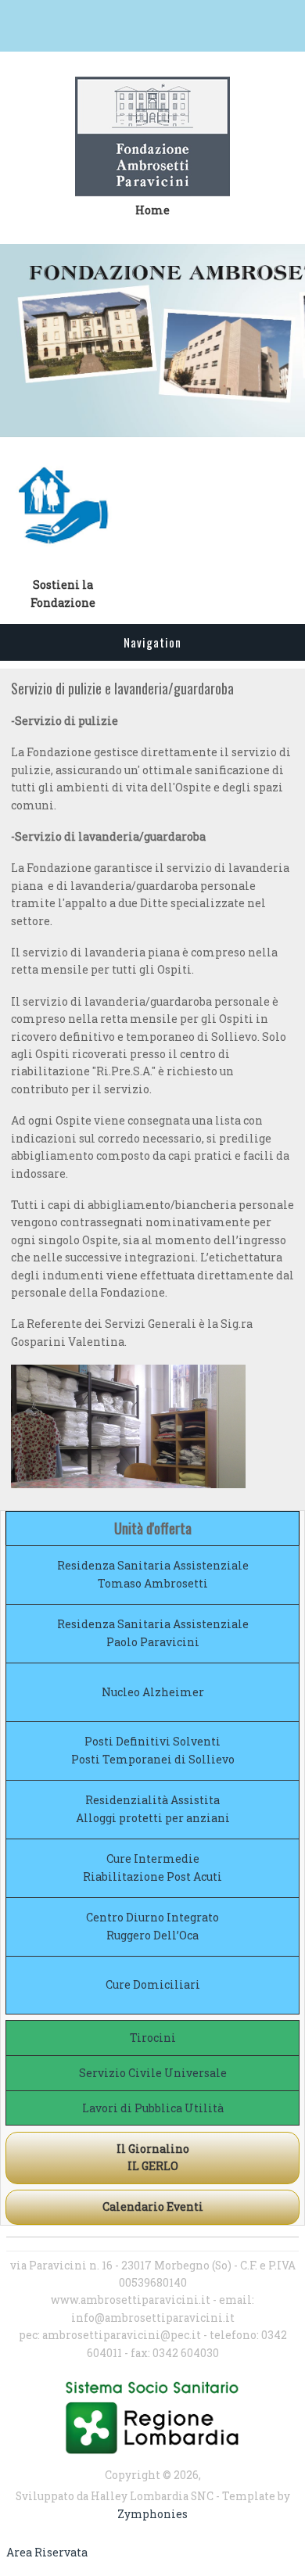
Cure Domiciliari (153, 1984)
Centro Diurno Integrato (152, 1917)
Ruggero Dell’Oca (152, 1935)
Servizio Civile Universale (153, 2073)
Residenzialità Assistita (152, 1800)
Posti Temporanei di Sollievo (153, 1759)
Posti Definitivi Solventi (152, 1741)
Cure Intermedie (153, 1858)
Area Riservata (47, 2552)
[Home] (152, 139)
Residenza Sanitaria (114, 1565)
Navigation (152, 642)
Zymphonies (152, 2514)
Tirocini (153, 2038)
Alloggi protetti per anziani (153, 1818)
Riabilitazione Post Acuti (152, 1876)
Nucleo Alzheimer (153, 1692)
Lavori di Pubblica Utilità (153, 2108)
